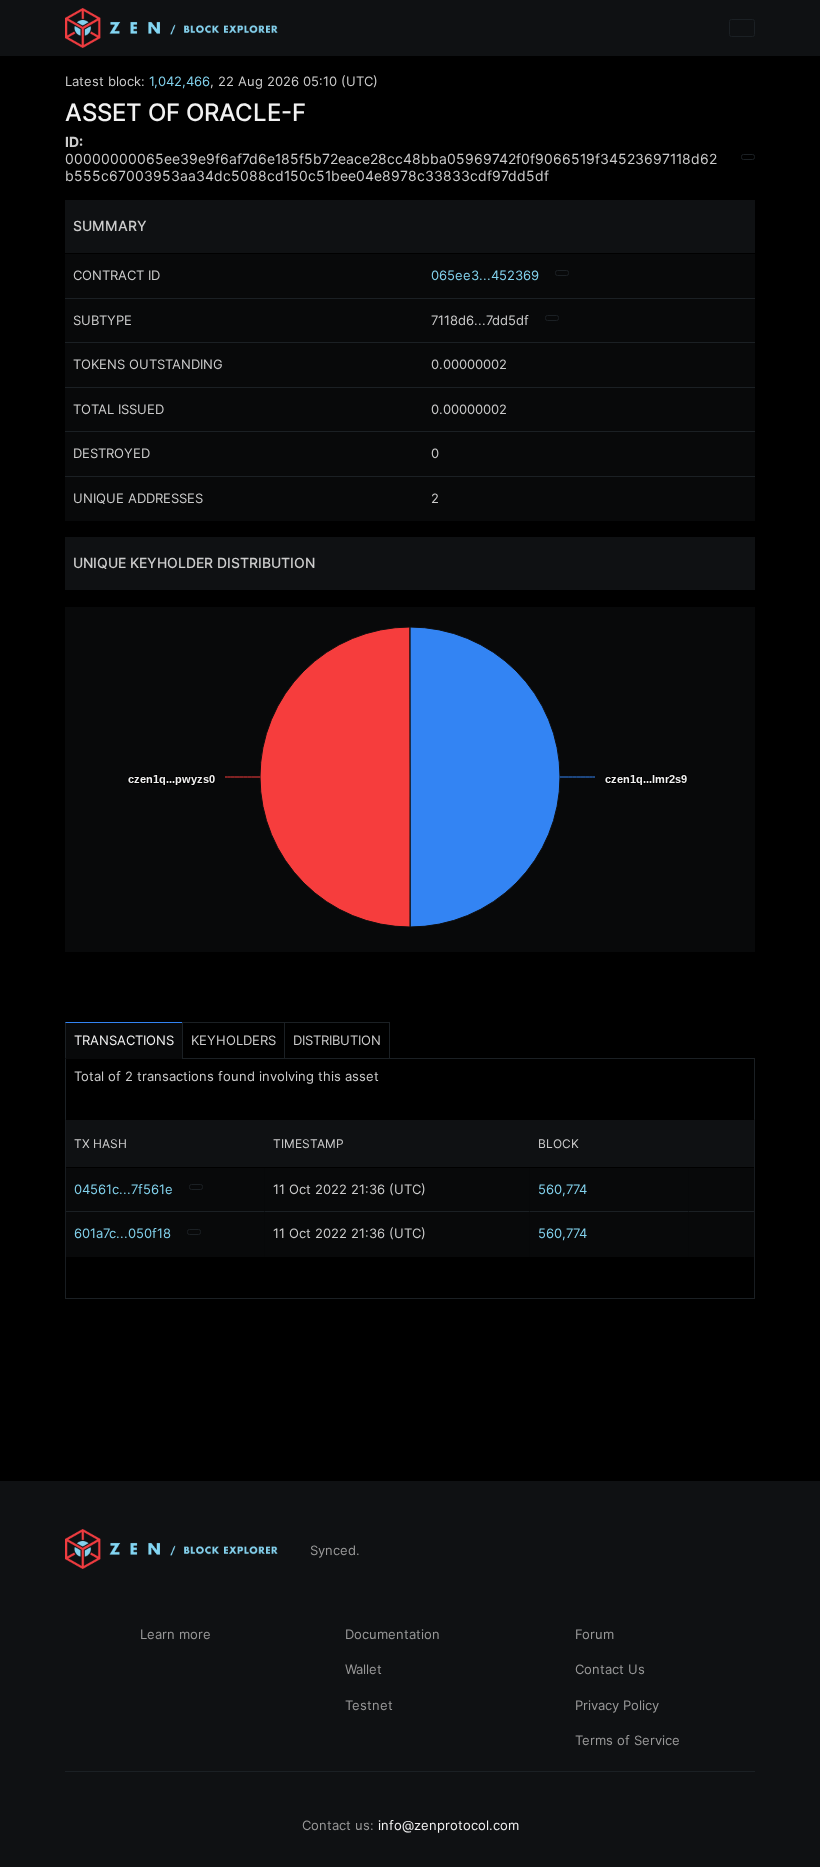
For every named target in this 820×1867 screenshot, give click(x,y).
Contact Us (610, 1669)
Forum (594, 1634)
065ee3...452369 (485, 275)
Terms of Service (627, 1740)
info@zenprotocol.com (448, 1825)
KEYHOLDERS (233, 1040)
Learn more (175, 1634)
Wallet (363, 1669)
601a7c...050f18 (122, 1233)
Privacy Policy (617, 1705)
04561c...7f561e (123, 1189)
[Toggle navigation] (742, 28)
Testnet (369, 1705)
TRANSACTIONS (124, 1040)
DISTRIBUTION (337, 1040)
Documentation (392, 1634)
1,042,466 (179, 81)
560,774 (562, 1189)
